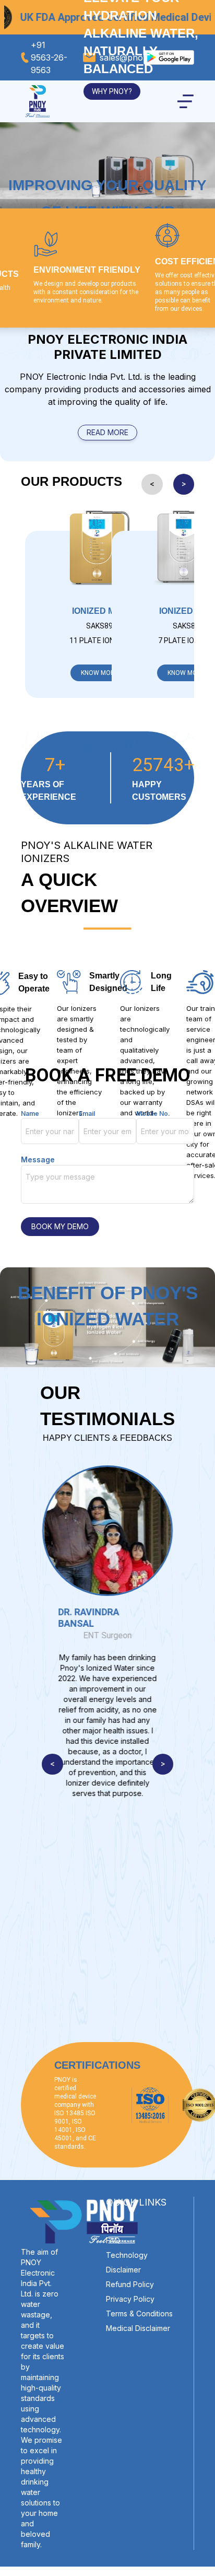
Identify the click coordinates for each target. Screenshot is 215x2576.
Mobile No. (153, 1114)
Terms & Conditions (139, 2313)
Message (38, 1159)
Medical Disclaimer (138, 2328)
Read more (107, 432)
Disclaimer (123, 2270)
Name (30, 1114)
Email (87, 1114)
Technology (127, 2255)
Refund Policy (130, 2284)
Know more (100, 673)
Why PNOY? (112, 91)
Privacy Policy (130, 2299)
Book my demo (60, 1226)
